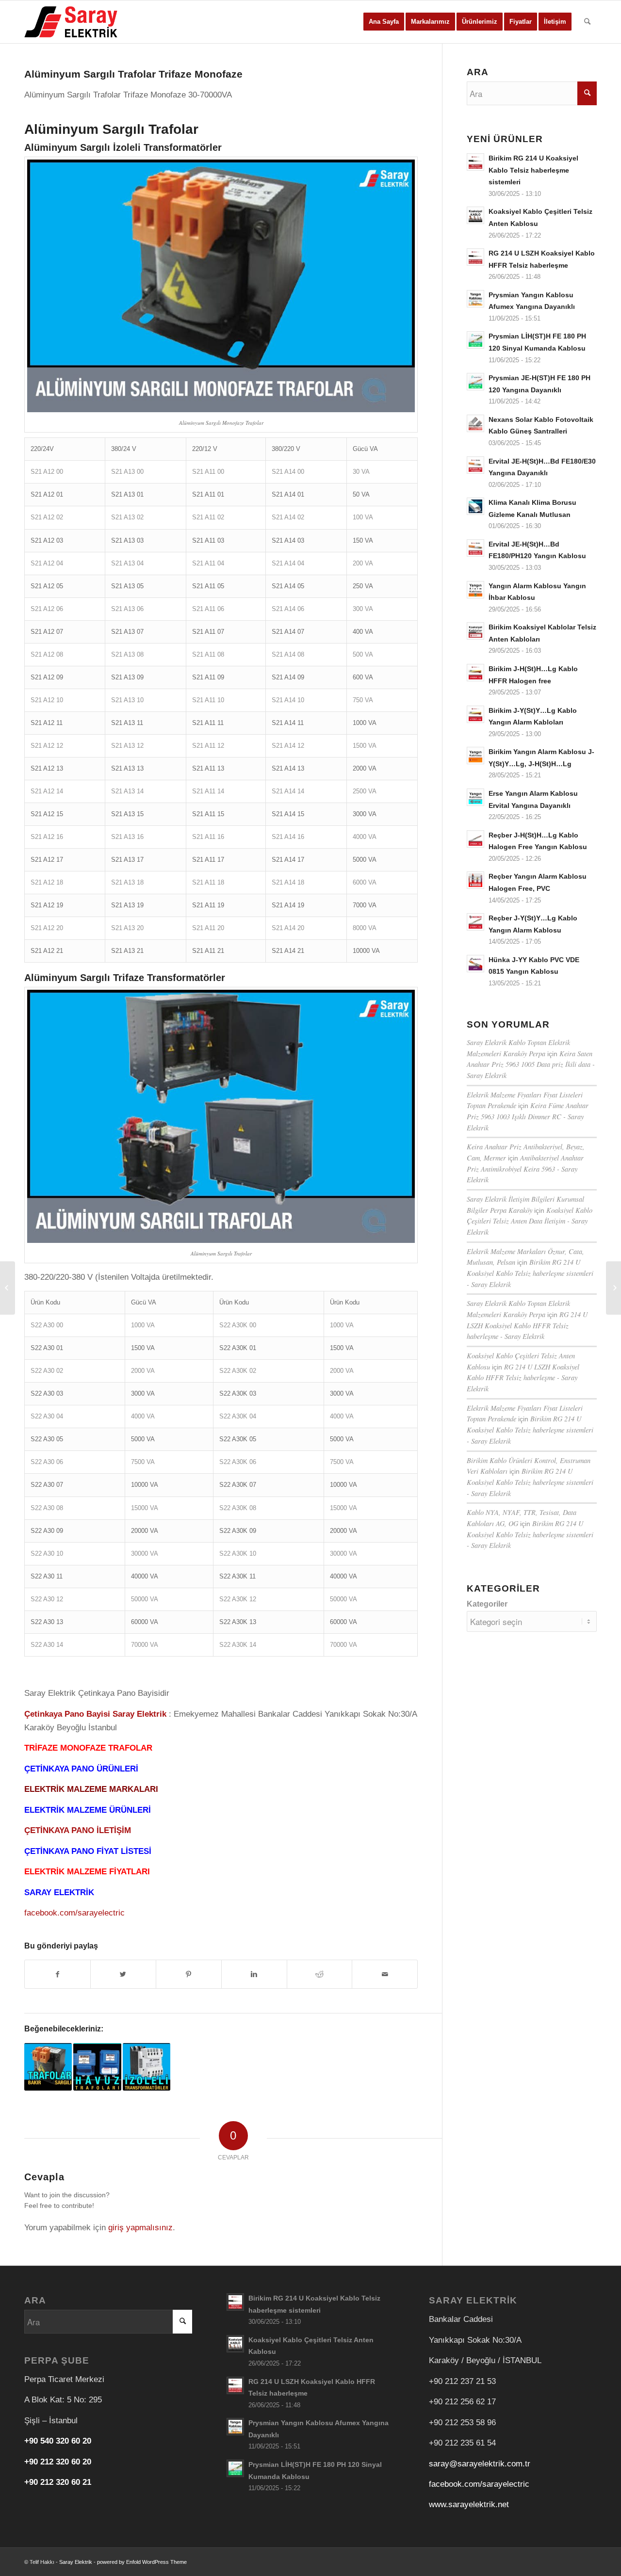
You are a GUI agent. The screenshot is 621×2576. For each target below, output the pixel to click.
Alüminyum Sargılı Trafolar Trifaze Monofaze (133, 74)
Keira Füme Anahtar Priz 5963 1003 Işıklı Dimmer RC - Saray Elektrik (528, 1116)
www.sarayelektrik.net (469, 2504)
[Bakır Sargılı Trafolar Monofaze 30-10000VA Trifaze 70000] (48, 2067)
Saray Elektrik (76, 2562)
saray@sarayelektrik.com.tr (480, 2464)
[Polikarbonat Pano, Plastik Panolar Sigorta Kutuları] (613, 1288)
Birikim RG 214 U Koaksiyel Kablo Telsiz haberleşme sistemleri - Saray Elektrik (530, 1273)
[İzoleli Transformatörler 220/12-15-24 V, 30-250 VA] (147, 2067)
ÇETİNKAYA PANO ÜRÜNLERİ (81, 1769)
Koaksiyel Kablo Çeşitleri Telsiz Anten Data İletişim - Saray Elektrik (530, 1221)
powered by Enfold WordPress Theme (142, 2562)
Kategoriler (487, 1604)
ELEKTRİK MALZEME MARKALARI (91, 1789)
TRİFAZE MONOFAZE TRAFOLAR (88, 1748)
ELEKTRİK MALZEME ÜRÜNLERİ (88, 1810)
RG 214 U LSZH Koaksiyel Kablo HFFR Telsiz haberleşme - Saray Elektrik (527, 1325)
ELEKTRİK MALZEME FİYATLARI (87, 1872)
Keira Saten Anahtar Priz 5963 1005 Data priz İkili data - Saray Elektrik (531, 1064)
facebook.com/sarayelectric (74, 1913)
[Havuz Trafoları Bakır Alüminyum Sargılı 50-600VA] (97, 2067)
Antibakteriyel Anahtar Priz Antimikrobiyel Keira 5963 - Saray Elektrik (525, 1169)
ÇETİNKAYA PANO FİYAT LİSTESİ (88, 1851)
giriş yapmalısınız (140, 2228)
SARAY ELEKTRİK (59, 1892)
